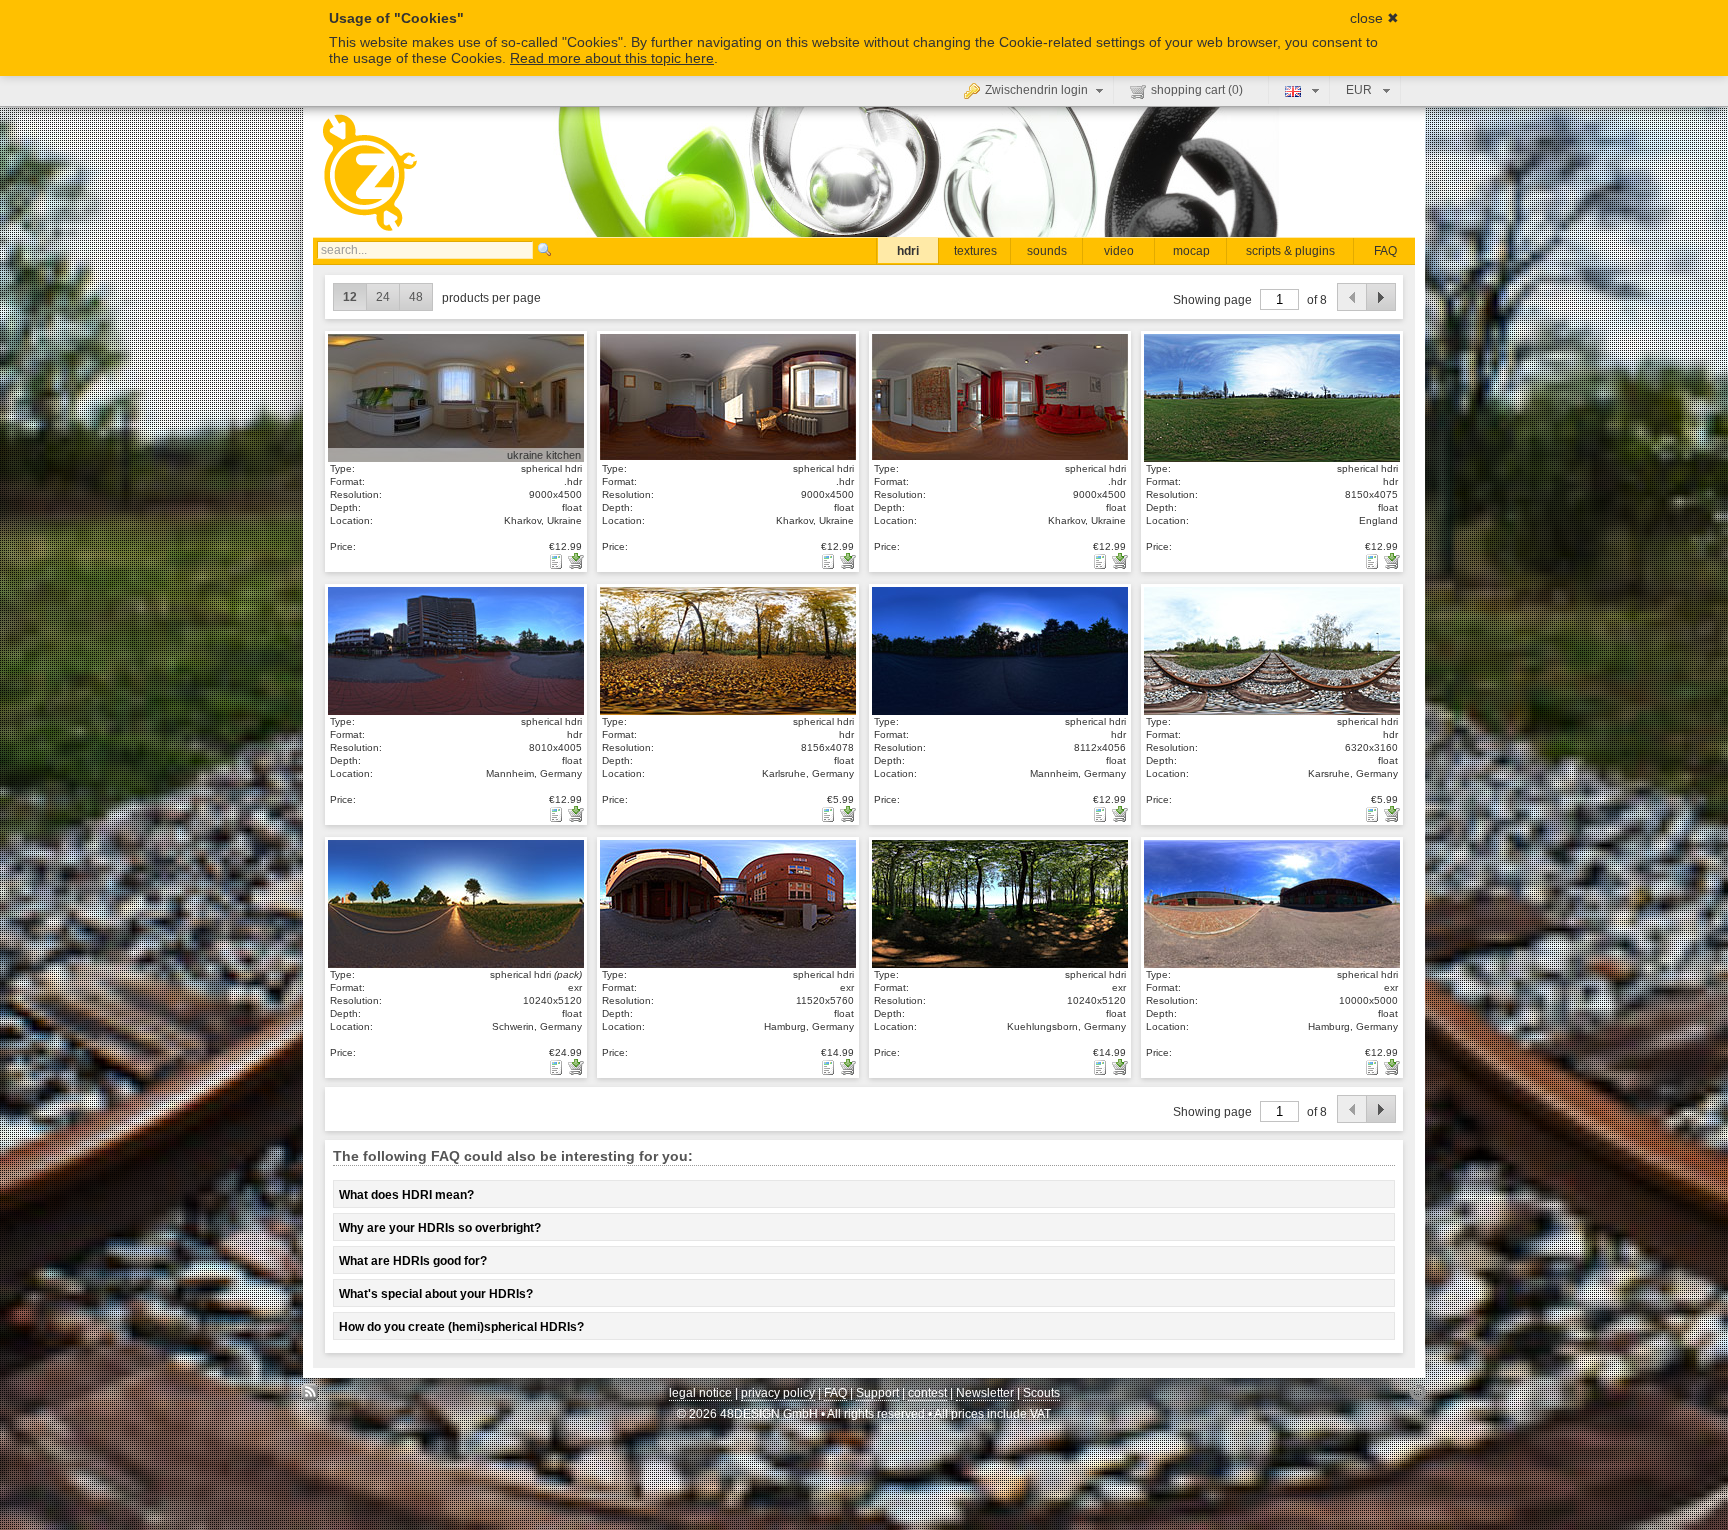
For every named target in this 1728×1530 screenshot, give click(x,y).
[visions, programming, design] (1417, 1397)
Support (877, 1393)
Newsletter (985, 1393)
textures (975, 251)
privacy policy (778, 1393)
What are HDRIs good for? (413, 1261)
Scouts (1041, 1393)
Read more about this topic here (612, 58)
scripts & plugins (1290, 251)
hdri (908, 251)
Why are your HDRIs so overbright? (440, 1228)
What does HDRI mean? (406, 1195)
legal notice (700, 1393)
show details (454, 397)
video (1119, 251)
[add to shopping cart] (576, 561)
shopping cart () (1197, 90)
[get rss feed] (310, 1397)
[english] (1299, 90)
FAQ (1385, 251)
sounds (1047, 251)
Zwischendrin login (1036, 90)
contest (927, 1393)
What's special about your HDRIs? (436, 1294)
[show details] (558, 561)
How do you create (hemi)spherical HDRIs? (461, 1327)
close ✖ (1374, 18)
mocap (1191, 251)
